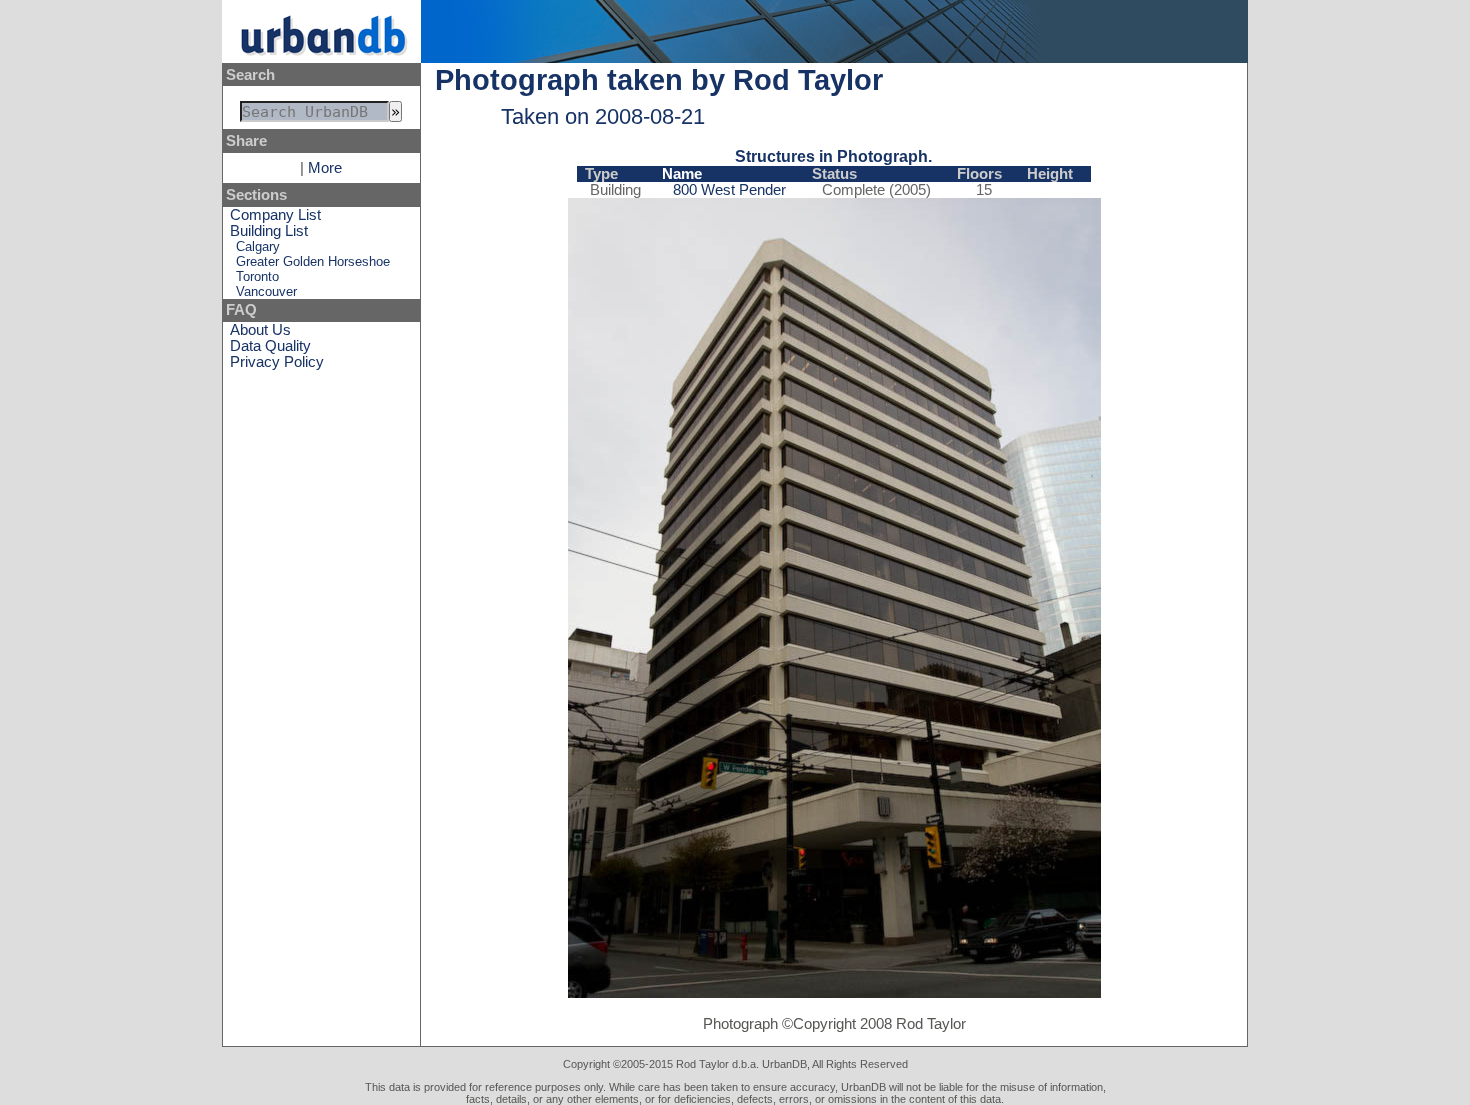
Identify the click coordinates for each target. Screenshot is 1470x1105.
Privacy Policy (277, 362)
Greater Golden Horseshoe (313, 261)
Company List (275, 215)
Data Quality (270, 346)
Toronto (257, 276)
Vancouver (266, 291)
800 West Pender (729, 190)
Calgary (258, 246)
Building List (269, 231)
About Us (260, 330)
